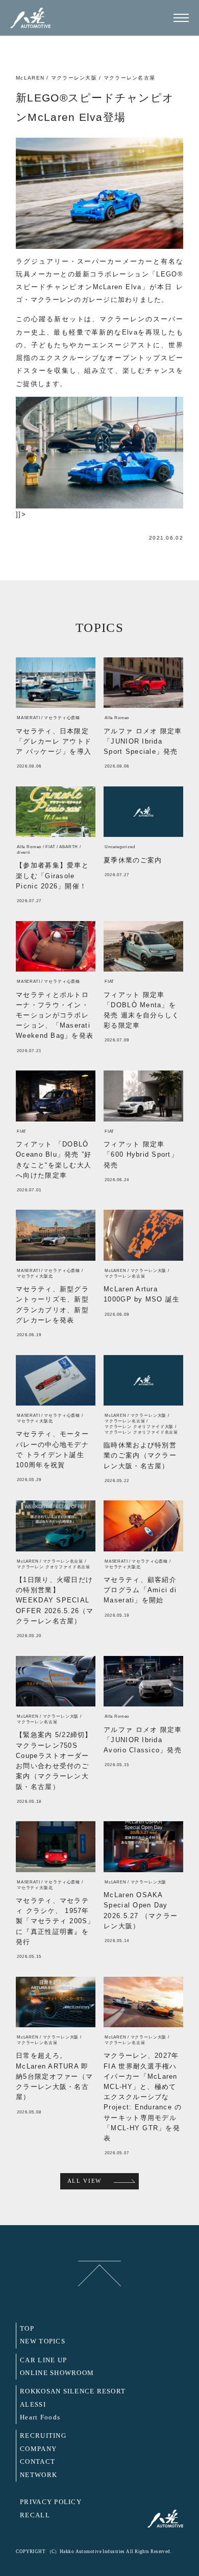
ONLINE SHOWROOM (57, 2373)
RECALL (35, 2515)
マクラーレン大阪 (74, 78)
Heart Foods (40, 2417)
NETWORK (39, 2475)
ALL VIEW (84, 2181)
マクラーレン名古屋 (129, 78)
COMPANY (38, 2449)
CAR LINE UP (43, 2360)
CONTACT (38, 2462)
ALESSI (33, 2405)
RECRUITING (43, 2436)
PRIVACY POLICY (51, 2502)
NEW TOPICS (43, 2341)
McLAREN (30, 78)
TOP (27, 2329)
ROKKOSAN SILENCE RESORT (73, 2391)
